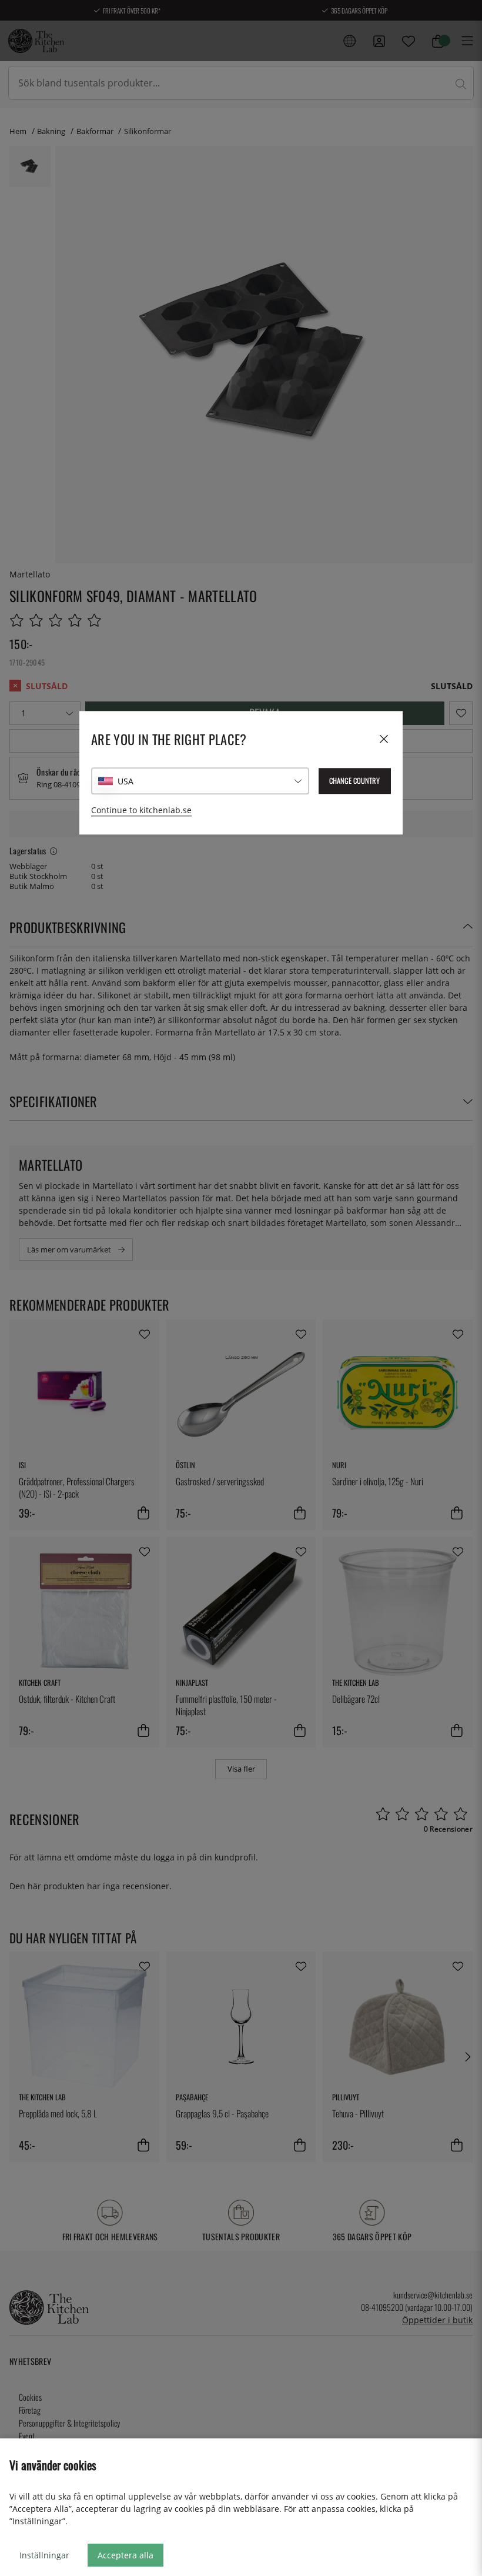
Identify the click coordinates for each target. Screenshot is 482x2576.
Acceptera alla (125, 2555)
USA (125, 781)
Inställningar (44, 2555)
